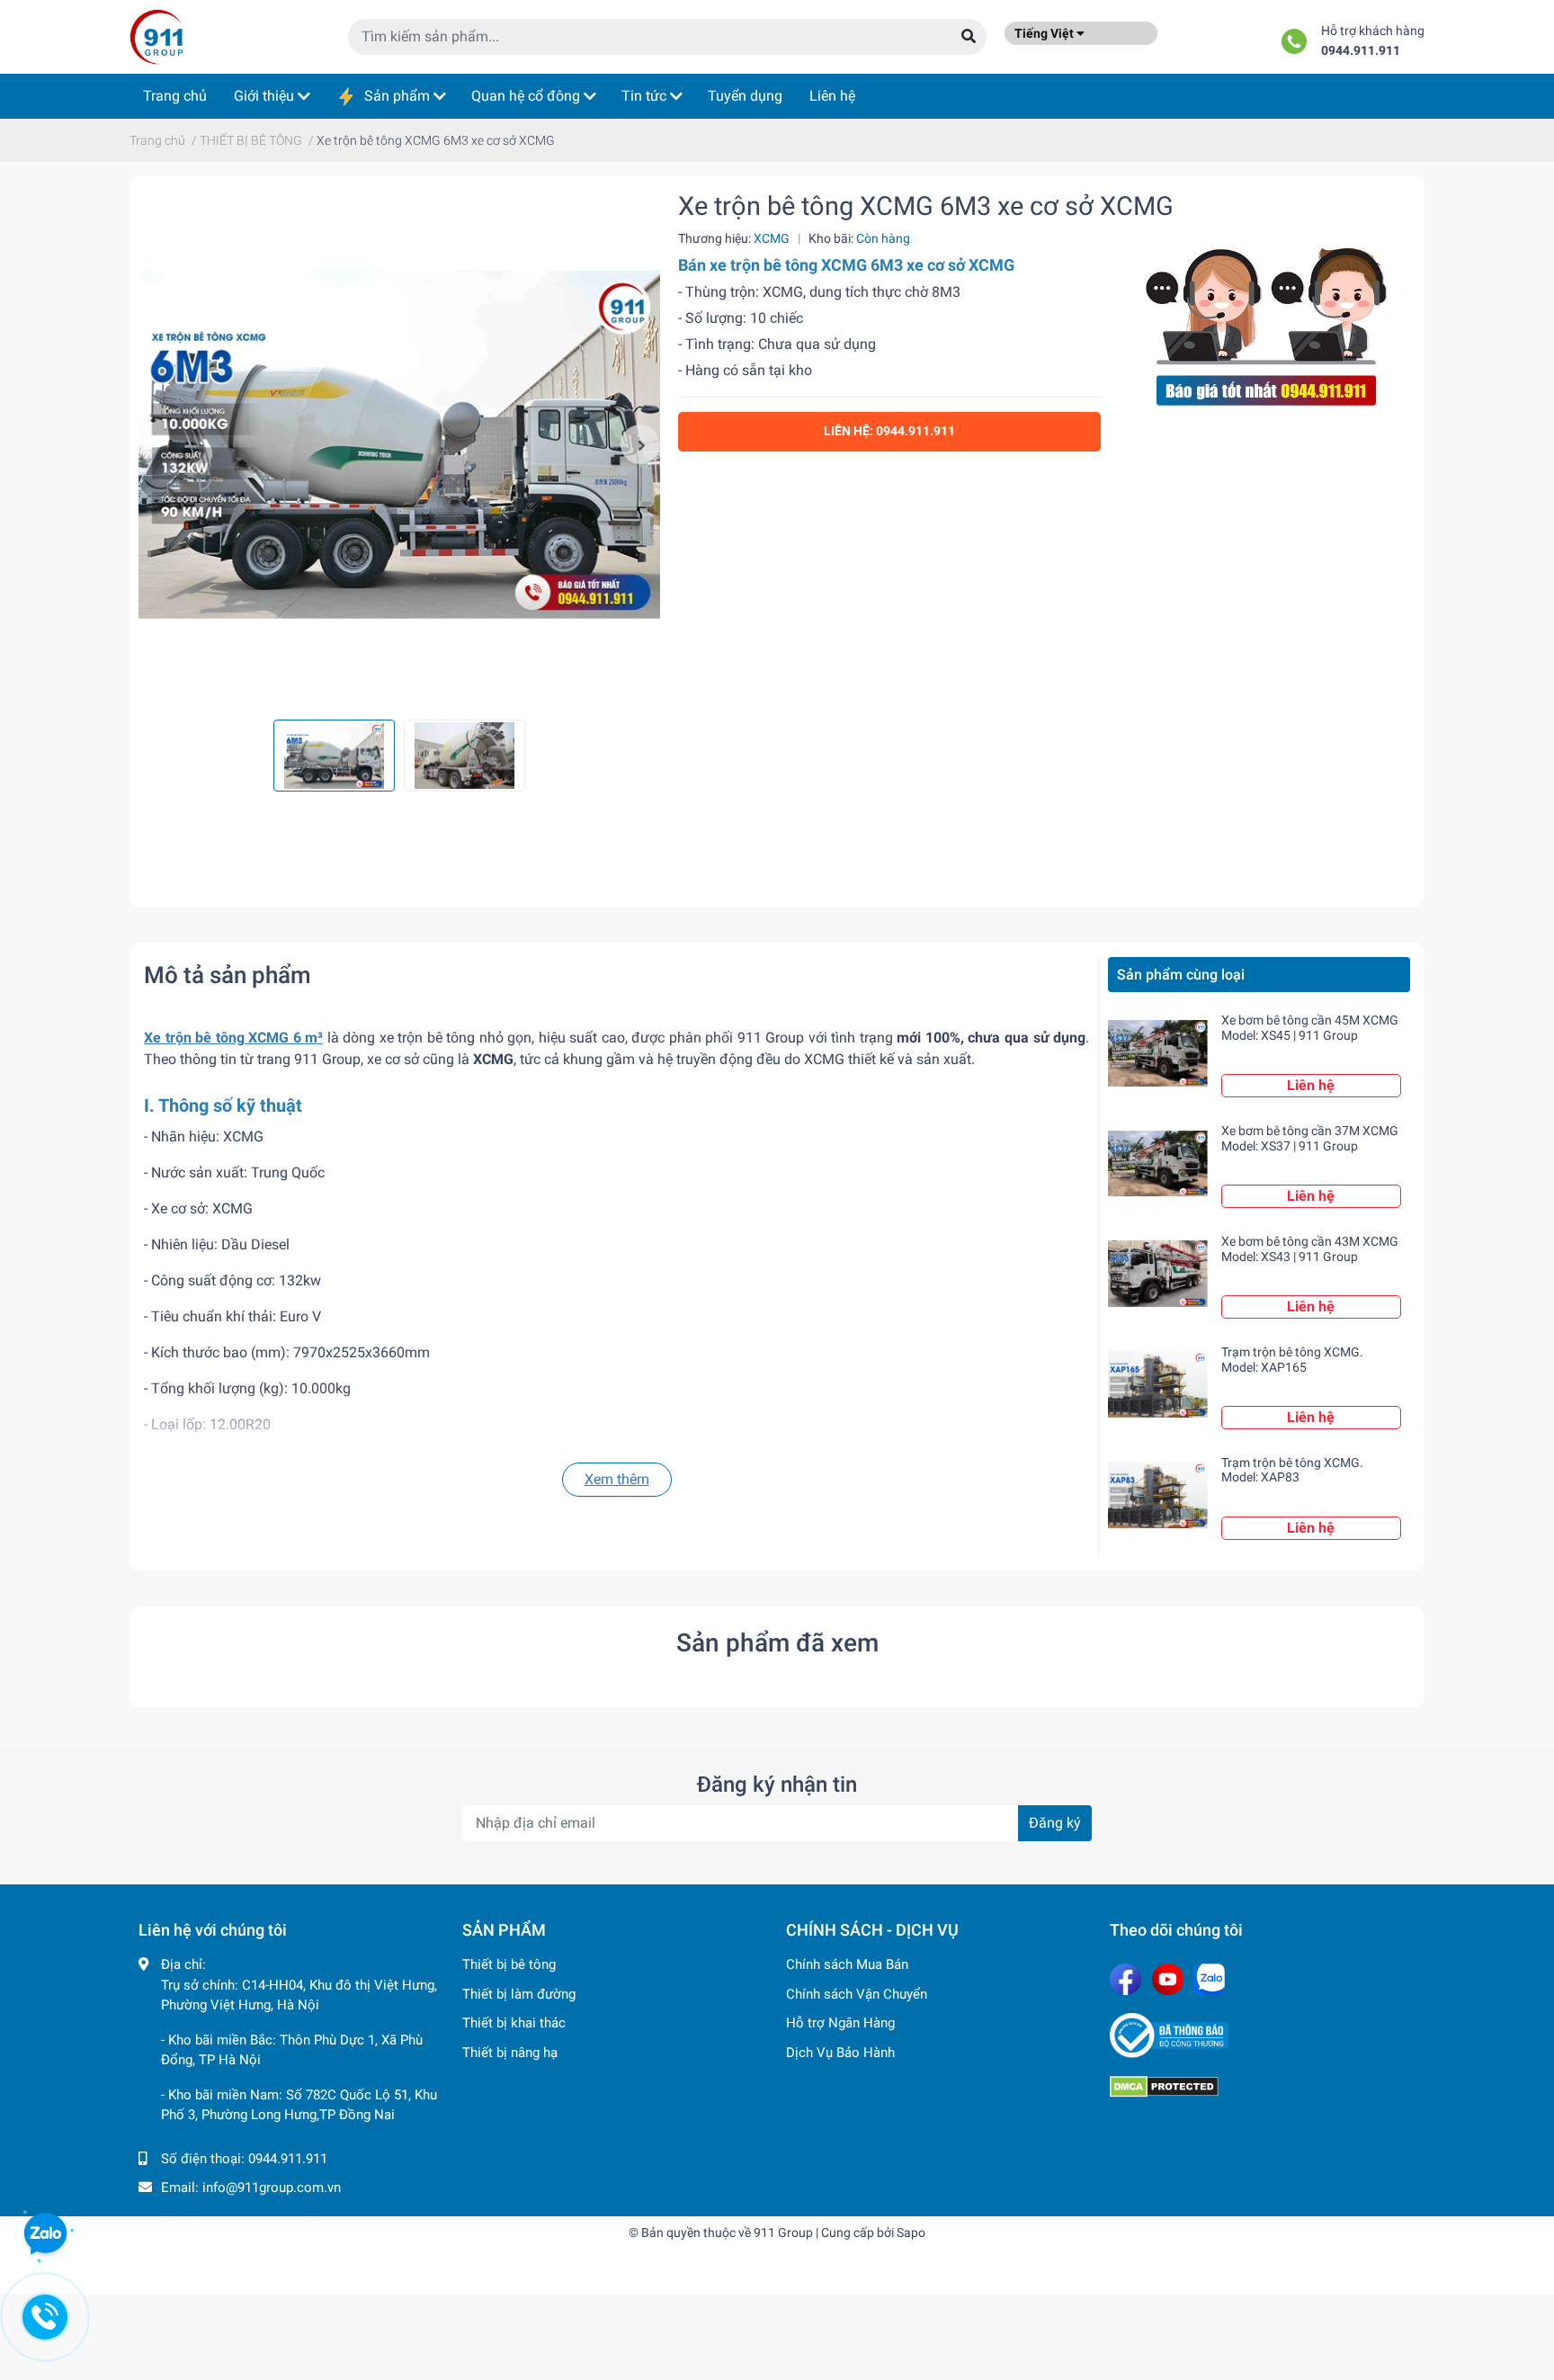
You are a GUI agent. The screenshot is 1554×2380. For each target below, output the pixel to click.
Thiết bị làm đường (519, 1994)
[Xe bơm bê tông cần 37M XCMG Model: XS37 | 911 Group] (1158, 1163)
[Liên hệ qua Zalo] (45, 2234)
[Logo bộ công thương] (1263, 2036)
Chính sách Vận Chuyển (857, 1994)
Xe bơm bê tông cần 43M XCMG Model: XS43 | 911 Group (1310, 1249)
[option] (399, 444)
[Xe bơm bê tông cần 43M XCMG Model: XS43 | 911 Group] (1158, 1274)
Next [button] (640, 444)
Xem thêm (617, 1479)
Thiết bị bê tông (509, 1964)
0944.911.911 (1361, 51)
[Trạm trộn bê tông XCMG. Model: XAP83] (1158, 1495)
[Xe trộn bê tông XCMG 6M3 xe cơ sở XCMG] (399, 444)
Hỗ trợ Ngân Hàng (840, 2023)
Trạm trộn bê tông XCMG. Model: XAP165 (1292, 1360)
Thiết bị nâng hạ (510, 2053)
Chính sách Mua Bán (847, 1964)
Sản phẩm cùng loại (1181, 975)
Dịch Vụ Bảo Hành (840, 2053)
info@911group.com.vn (272, 2188)
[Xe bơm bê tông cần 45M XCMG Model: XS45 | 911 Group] (1158, 1053)
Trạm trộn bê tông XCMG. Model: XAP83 (1292, 1470)
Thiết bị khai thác (514, 2023)
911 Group (783, 2232)
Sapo (911, 2232)
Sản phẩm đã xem (777, 1643)
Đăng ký (1055, 1823)
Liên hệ (1311, 1085)
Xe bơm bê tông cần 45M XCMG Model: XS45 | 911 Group (1310, 1028)
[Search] (969, 37)
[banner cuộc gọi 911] (1267, 322)
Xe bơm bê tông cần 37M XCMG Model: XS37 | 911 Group (1310, 1138)
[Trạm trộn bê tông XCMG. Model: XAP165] (1158, 1385)
